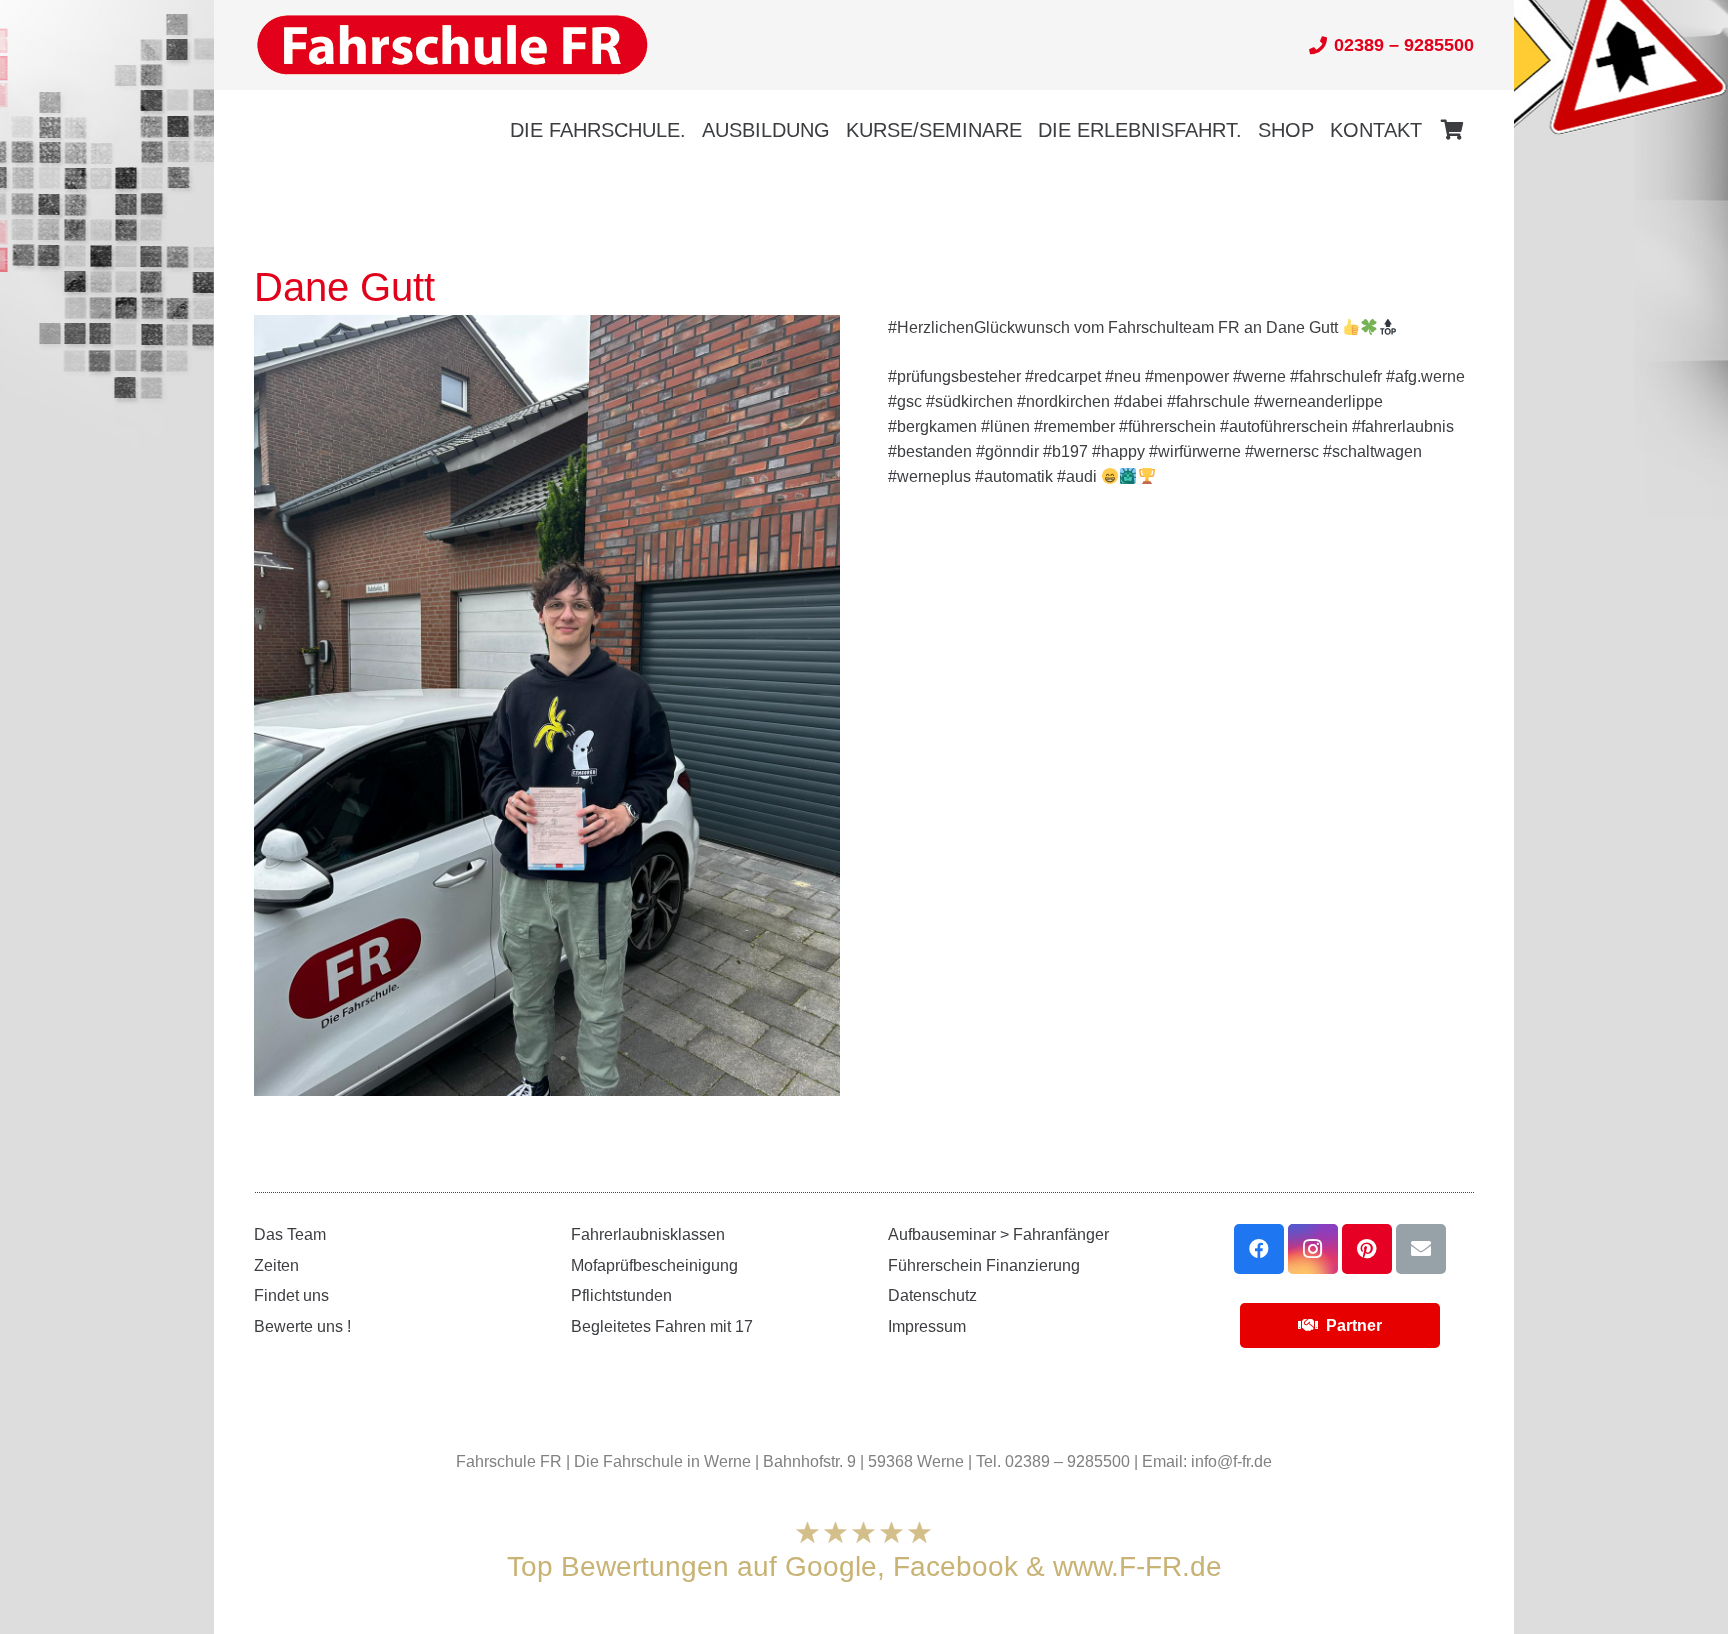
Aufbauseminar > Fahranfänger (998, 1234)
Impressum (927, 1326)
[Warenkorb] (1452, 130)
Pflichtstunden (621, 1295)
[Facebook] (1259, 1249)
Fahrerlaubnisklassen (648, 1234)
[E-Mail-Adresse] (1421, 1249)
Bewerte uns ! (302, 1326)
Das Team (290, 1234)
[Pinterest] (1367, 1249)
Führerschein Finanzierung (984, 1265)
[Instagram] (1313, 1249)
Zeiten (276, 1265)
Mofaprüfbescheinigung (654, 1265)
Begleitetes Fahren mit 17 (662, 1326)
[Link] (452, 45)
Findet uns (291, 1295)
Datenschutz (932, 1295)
